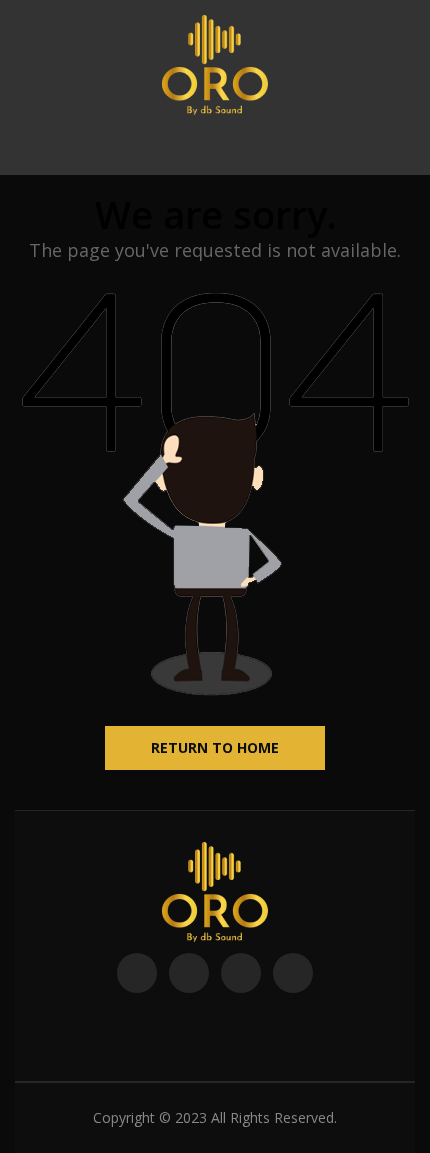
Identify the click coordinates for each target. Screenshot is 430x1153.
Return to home (215, 747)
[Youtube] (241, 973)
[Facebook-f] (137, 973)
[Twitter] (189, 973)
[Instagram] (293, 973)
